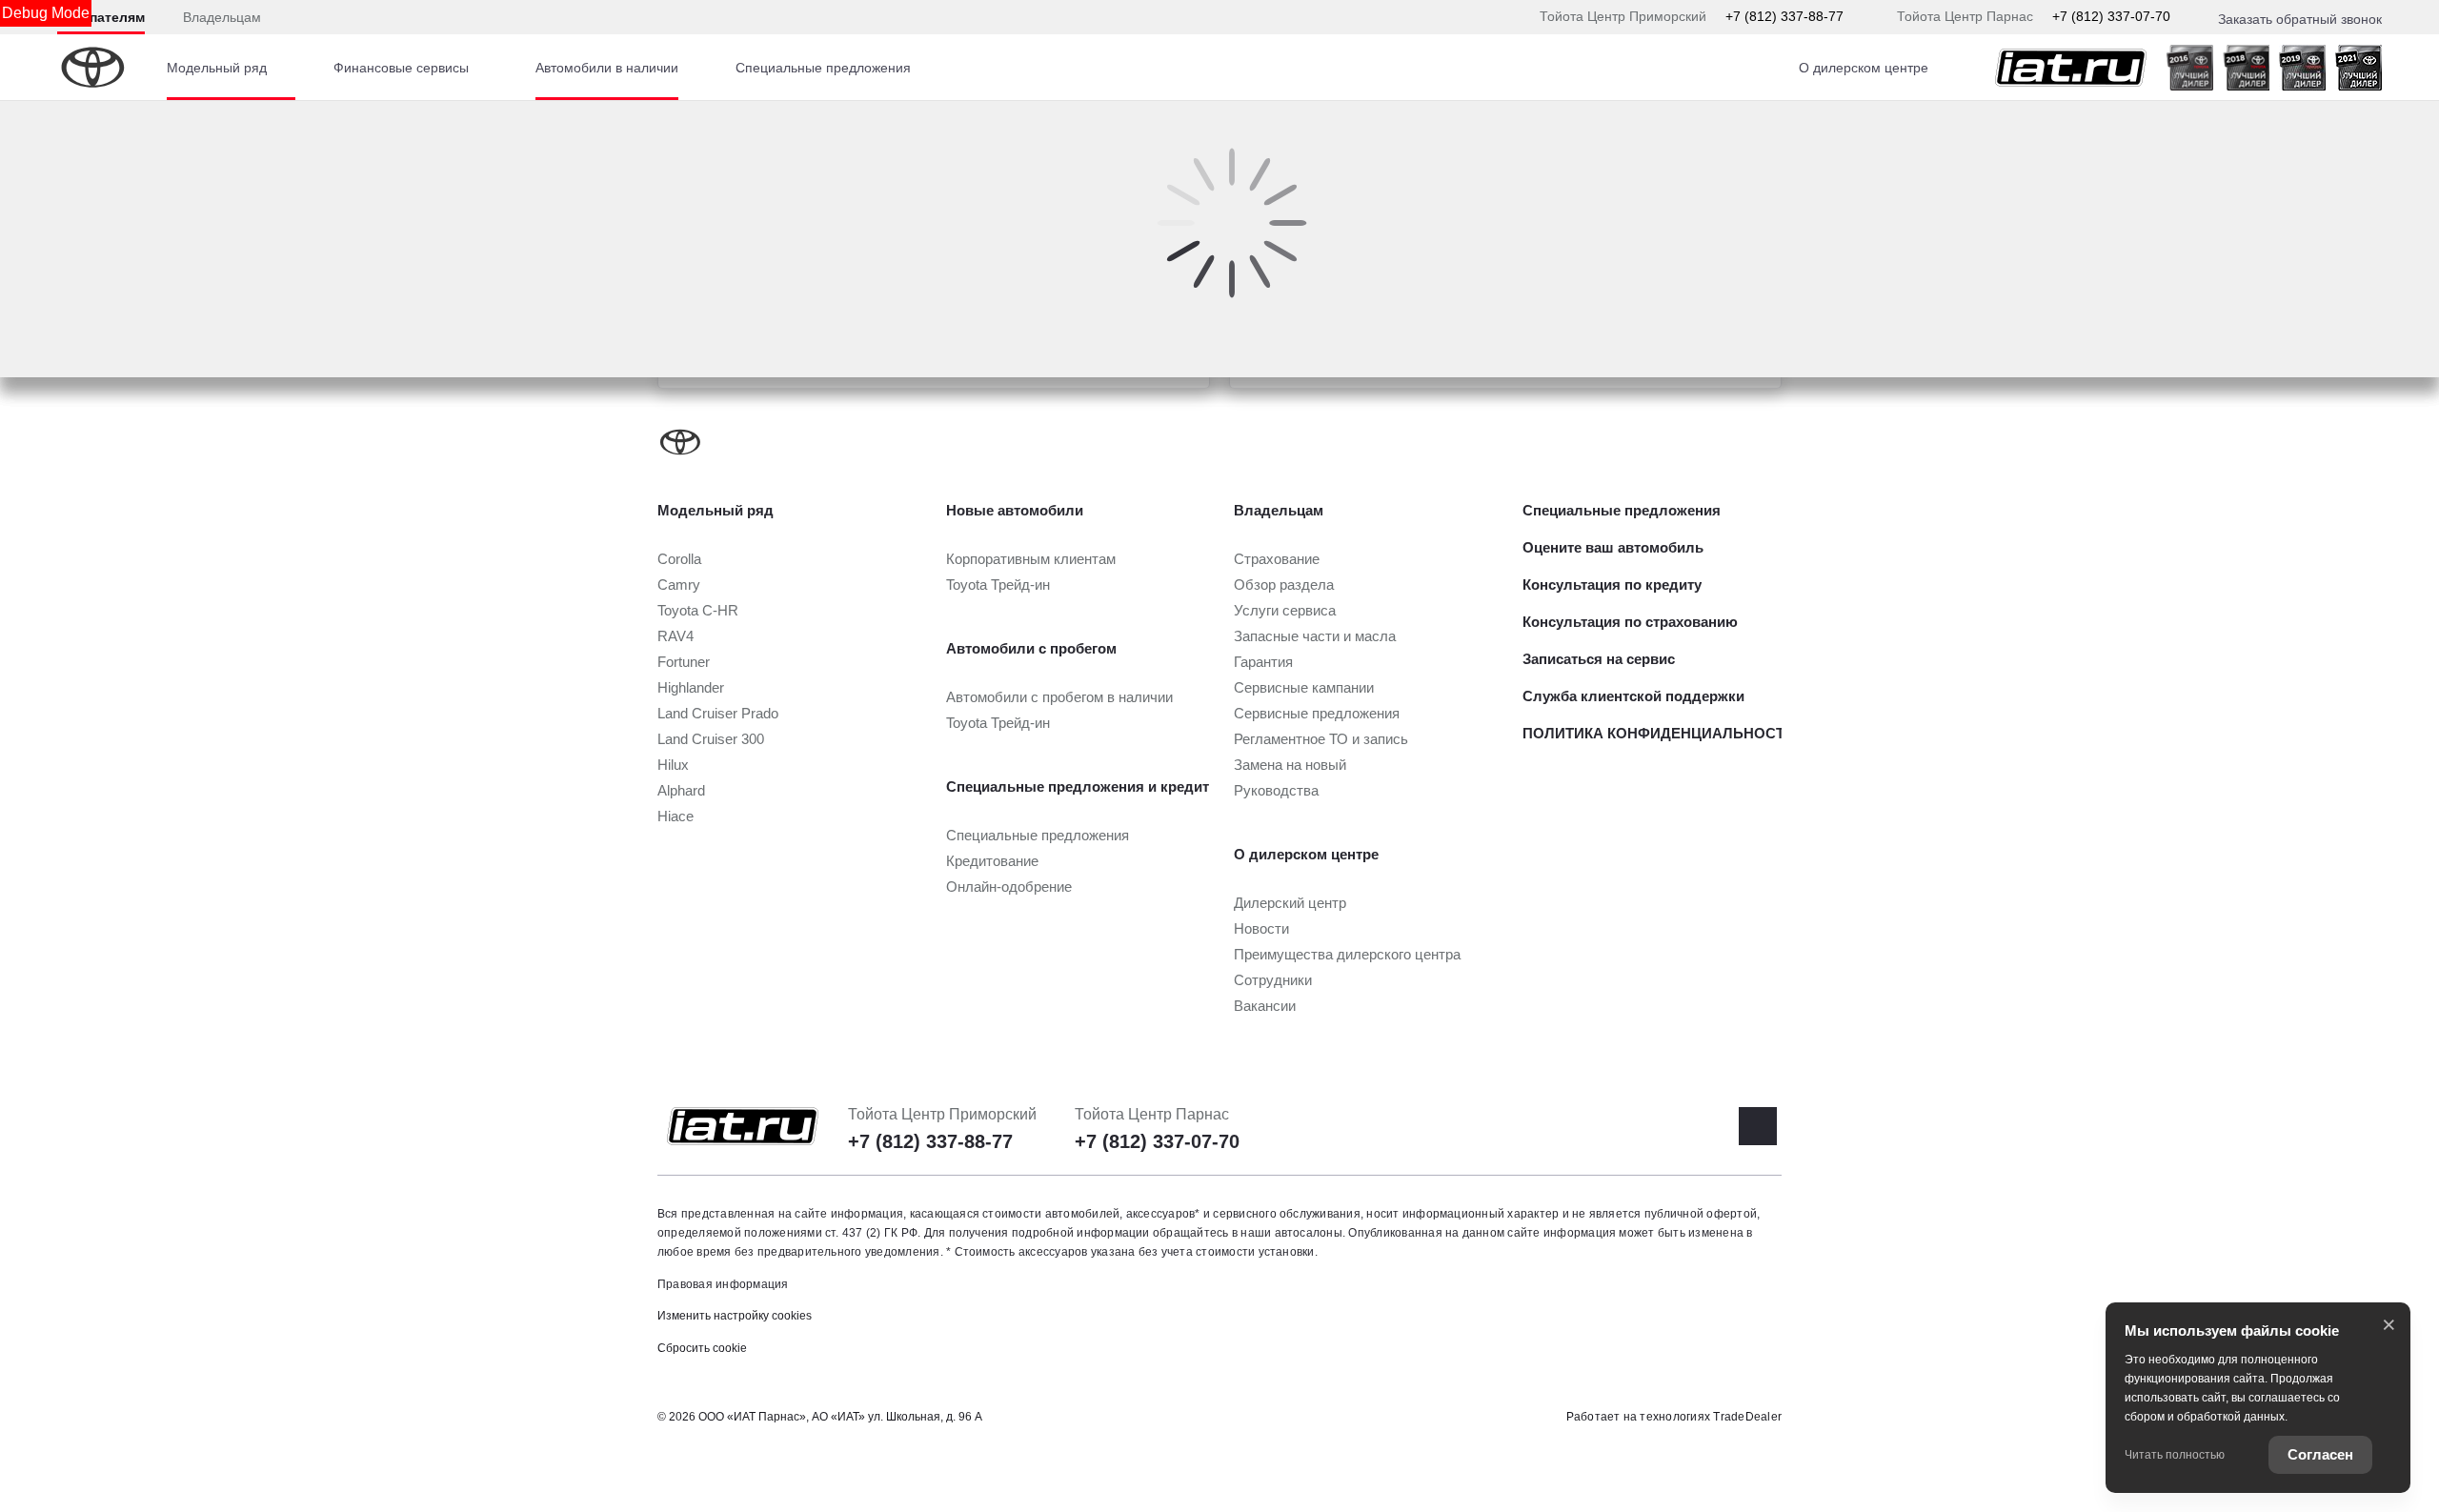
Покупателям (101, 17)
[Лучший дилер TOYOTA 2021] (2358, 68)
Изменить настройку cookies (735, 1316)
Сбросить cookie (702, 1348)
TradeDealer (1747, 1417)
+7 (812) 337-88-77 (1784, 16)
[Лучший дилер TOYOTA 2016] (2190, 68)
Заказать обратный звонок (2300, 19)
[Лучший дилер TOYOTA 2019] (2302, 68)
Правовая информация (723, 1284)
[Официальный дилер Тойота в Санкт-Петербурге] (2071, 68)
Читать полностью (2175, 1455)
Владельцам (222, 17)
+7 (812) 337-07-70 (2111, 16)
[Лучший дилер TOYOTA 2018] (2246, 68)
